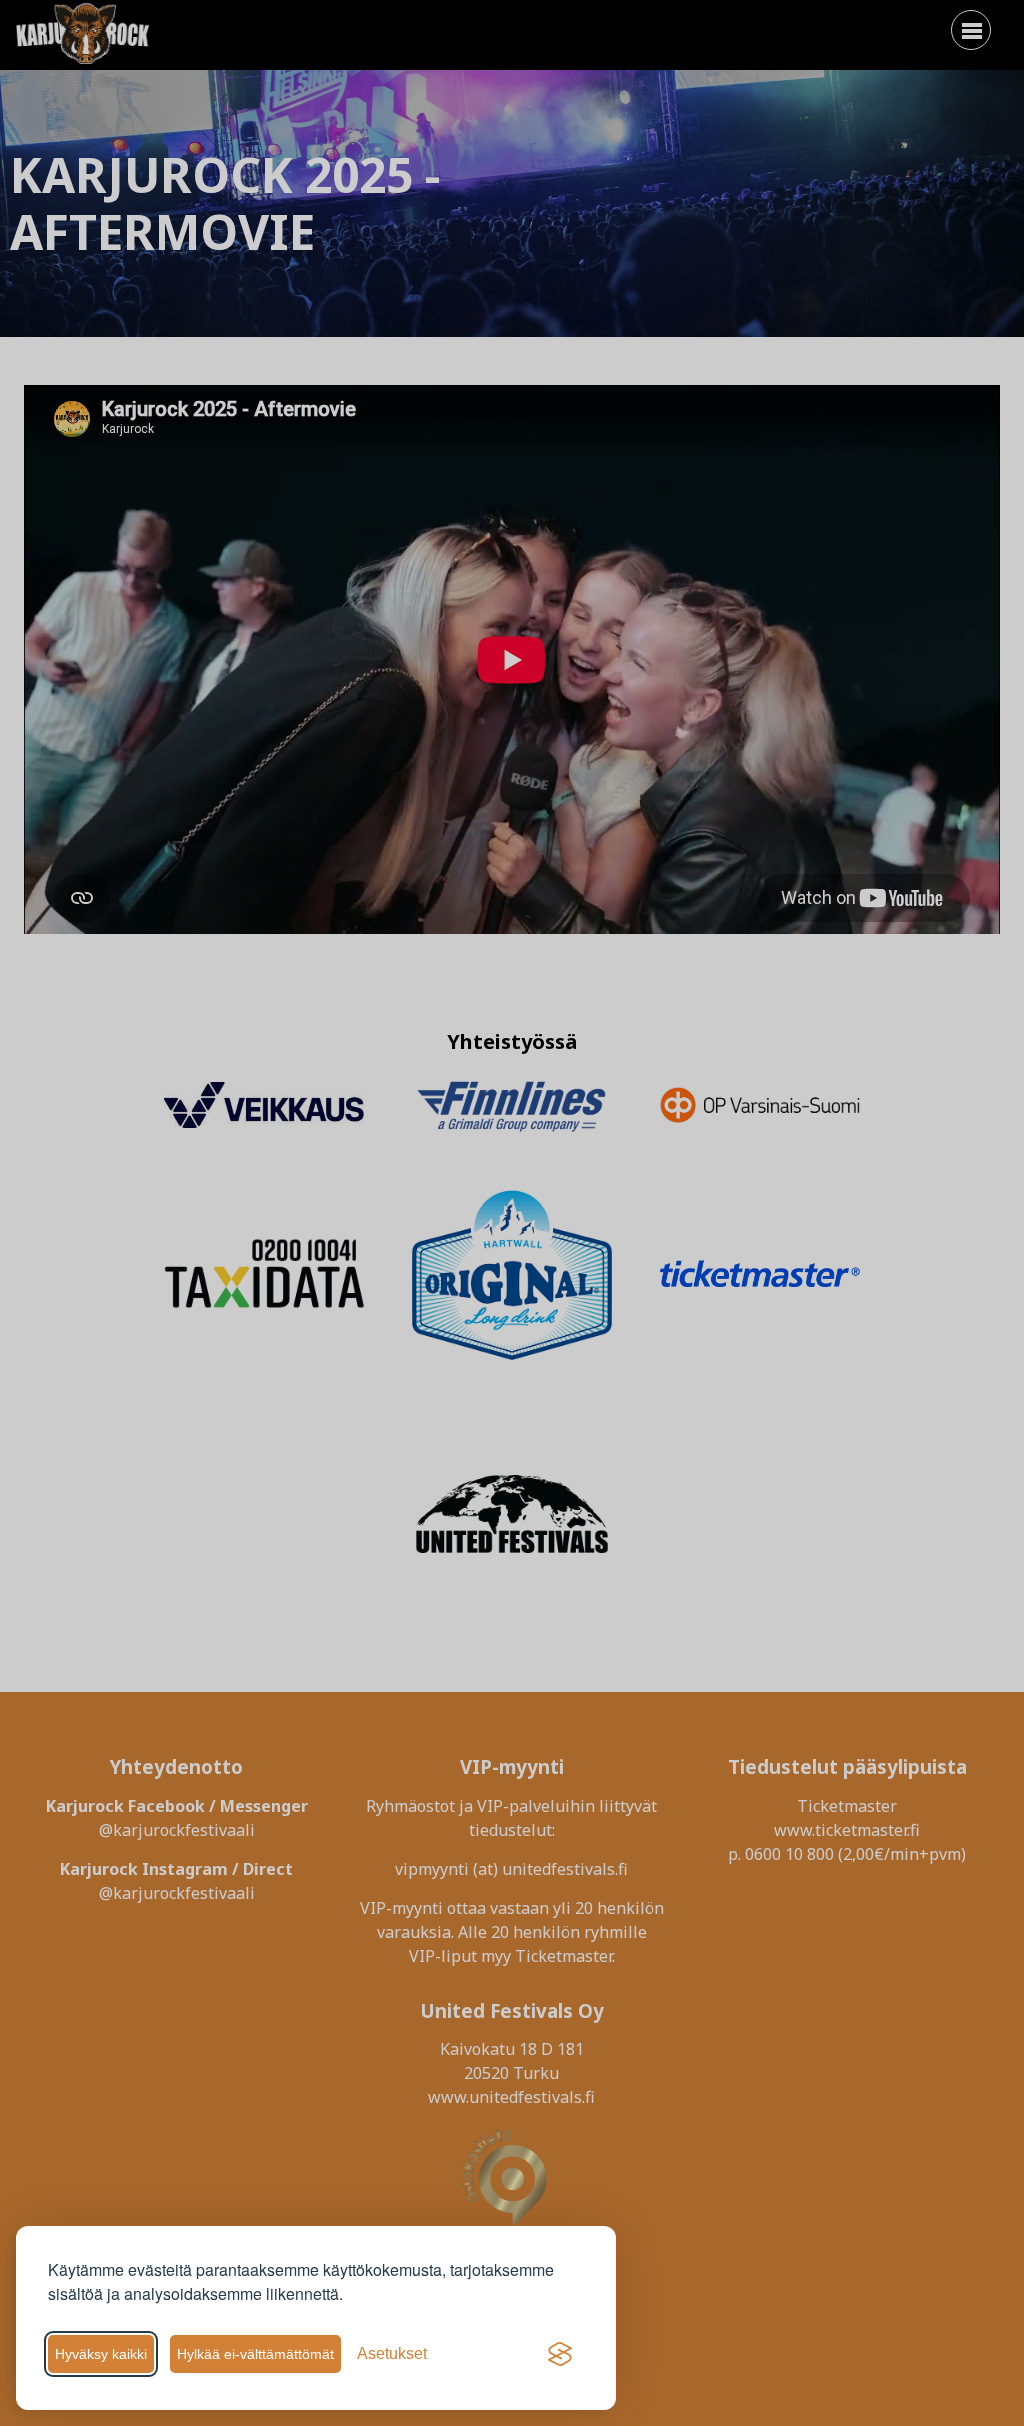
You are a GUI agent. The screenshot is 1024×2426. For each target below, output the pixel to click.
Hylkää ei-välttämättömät (255, 2354)
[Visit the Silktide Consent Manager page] (560, 2354)
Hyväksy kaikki (101, 2354)
